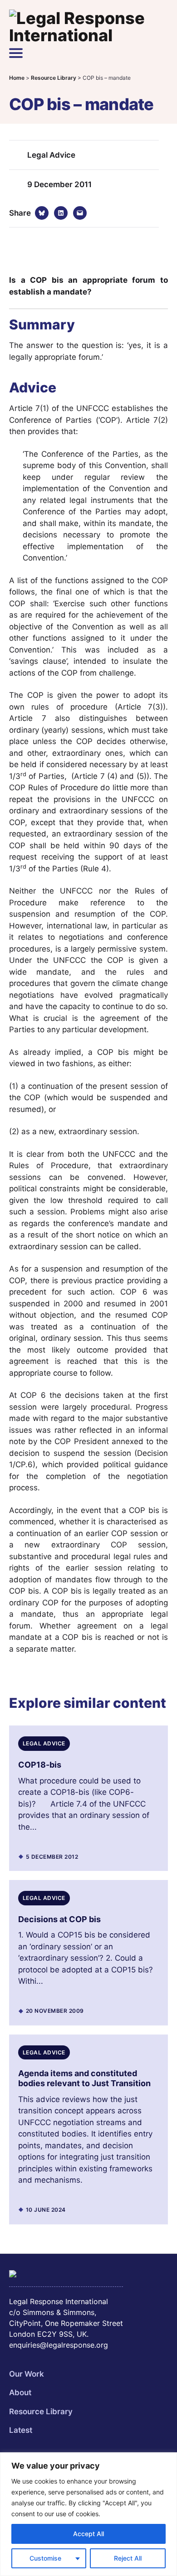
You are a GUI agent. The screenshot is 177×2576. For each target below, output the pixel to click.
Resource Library (41, 2412)
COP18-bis (40, 1765)
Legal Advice (51, 155)
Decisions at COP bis (59, 1919)
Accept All (88, 2534)
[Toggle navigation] (16, 53)
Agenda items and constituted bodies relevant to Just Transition (84, 2078)
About (20, 2392)
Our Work (27, 2374)
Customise (45, 2558)
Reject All (128, 2558)
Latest (21, 2430)
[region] (88, 2514)
